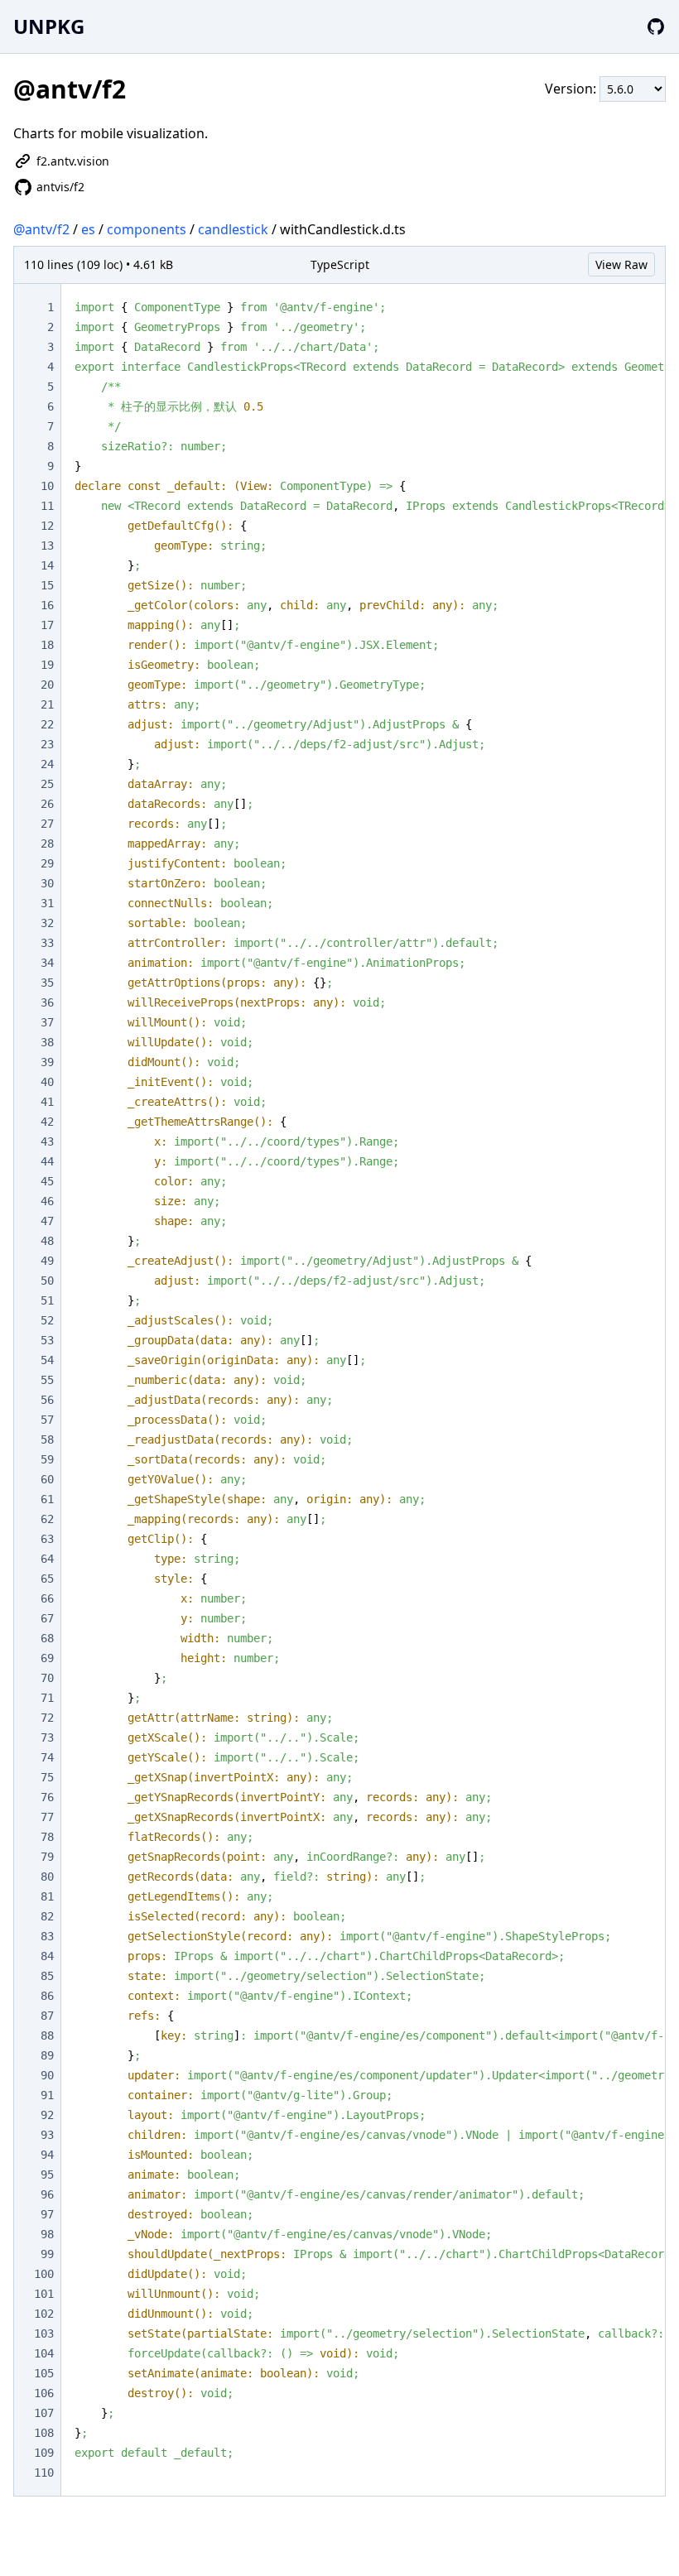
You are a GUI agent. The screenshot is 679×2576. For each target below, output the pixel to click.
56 (47, 1400)
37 (47, 1022)
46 (47, 1201)
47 (47, 1221)
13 (47, 545)
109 (44, 2453)
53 (47, 1340)
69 (47, 1658)
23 (47, 744)
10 (47, 486)
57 (47, 1420)
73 (47, 1737)
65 (47, 1579)
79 (47, 1857)
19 (47, 665)
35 (47, 983)
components (147, 229)
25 (47, 784)
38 (47, 1042)
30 (47, 883)
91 (47, 2095)
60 (47, 1479)
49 (47, 1261)
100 (44, 2274)
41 (47, 1102)
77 (47, 1817)
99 (47, 2254)
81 (47, 1896)
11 (47, 506)
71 (47, 1698)
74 (47, 1757)
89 (47, 2055)
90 (47, 2075)
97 (47, 2214)
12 (47, 526)
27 (47, 824)
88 (47, 2035)
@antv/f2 (41, 229)
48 (47, 1241)
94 (47, 2155)
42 (47, 1122)
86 (47, 1996)
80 (47, 1877)
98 (47, 2234)
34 (47, 963)
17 (47, 625)
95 (47, 2175)
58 (47, 1439)
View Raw (621, 264)
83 (47, 1936)
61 (47, 1499)
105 (44, 2373)
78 (47, 1837)
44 (47, 1161)
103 (44, 2333)
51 (47, 1300)
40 (47, 1082)
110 (44, 2473)
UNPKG (49, 26)
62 (47, 1519)
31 (47, 903)
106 (44, 2393)
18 (47, 645)
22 (47, 724)
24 (47, 764)
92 (47, 2115)
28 (47, 843)
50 (47, 1281)
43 (47, 1141)
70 (47, 1678)
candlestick (233, 229)
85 (47, 1976)
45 (47, 1181)
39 (47, 1062)
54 (47, 1360)
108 (44, 2433)
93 (47, 2135)
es (88, 229)
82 (47, 1916)
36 (47, 1002)
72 (47, 1718)
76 (47, 1797)
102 (44, 2314)
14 (47, 565)
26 (47, 804)
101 (44, 2294)
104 (44, 2353)
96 (47, 2194)
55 (47, 1380)
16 (47, 605)
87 (47, 2016)
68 (47, 1638)
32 (47, 923)
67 (47, 1618)
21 (47, 704)
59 (47, 1459)
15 (47, 585)
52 (47, 1320)
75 (47, 1777)
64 (47, 1559)
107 (44, 2413)
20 (47, 685)
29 (47, 863)
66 (47, 1598)
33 (47, 943)
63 (47, 1539)
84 (47, 1956)
